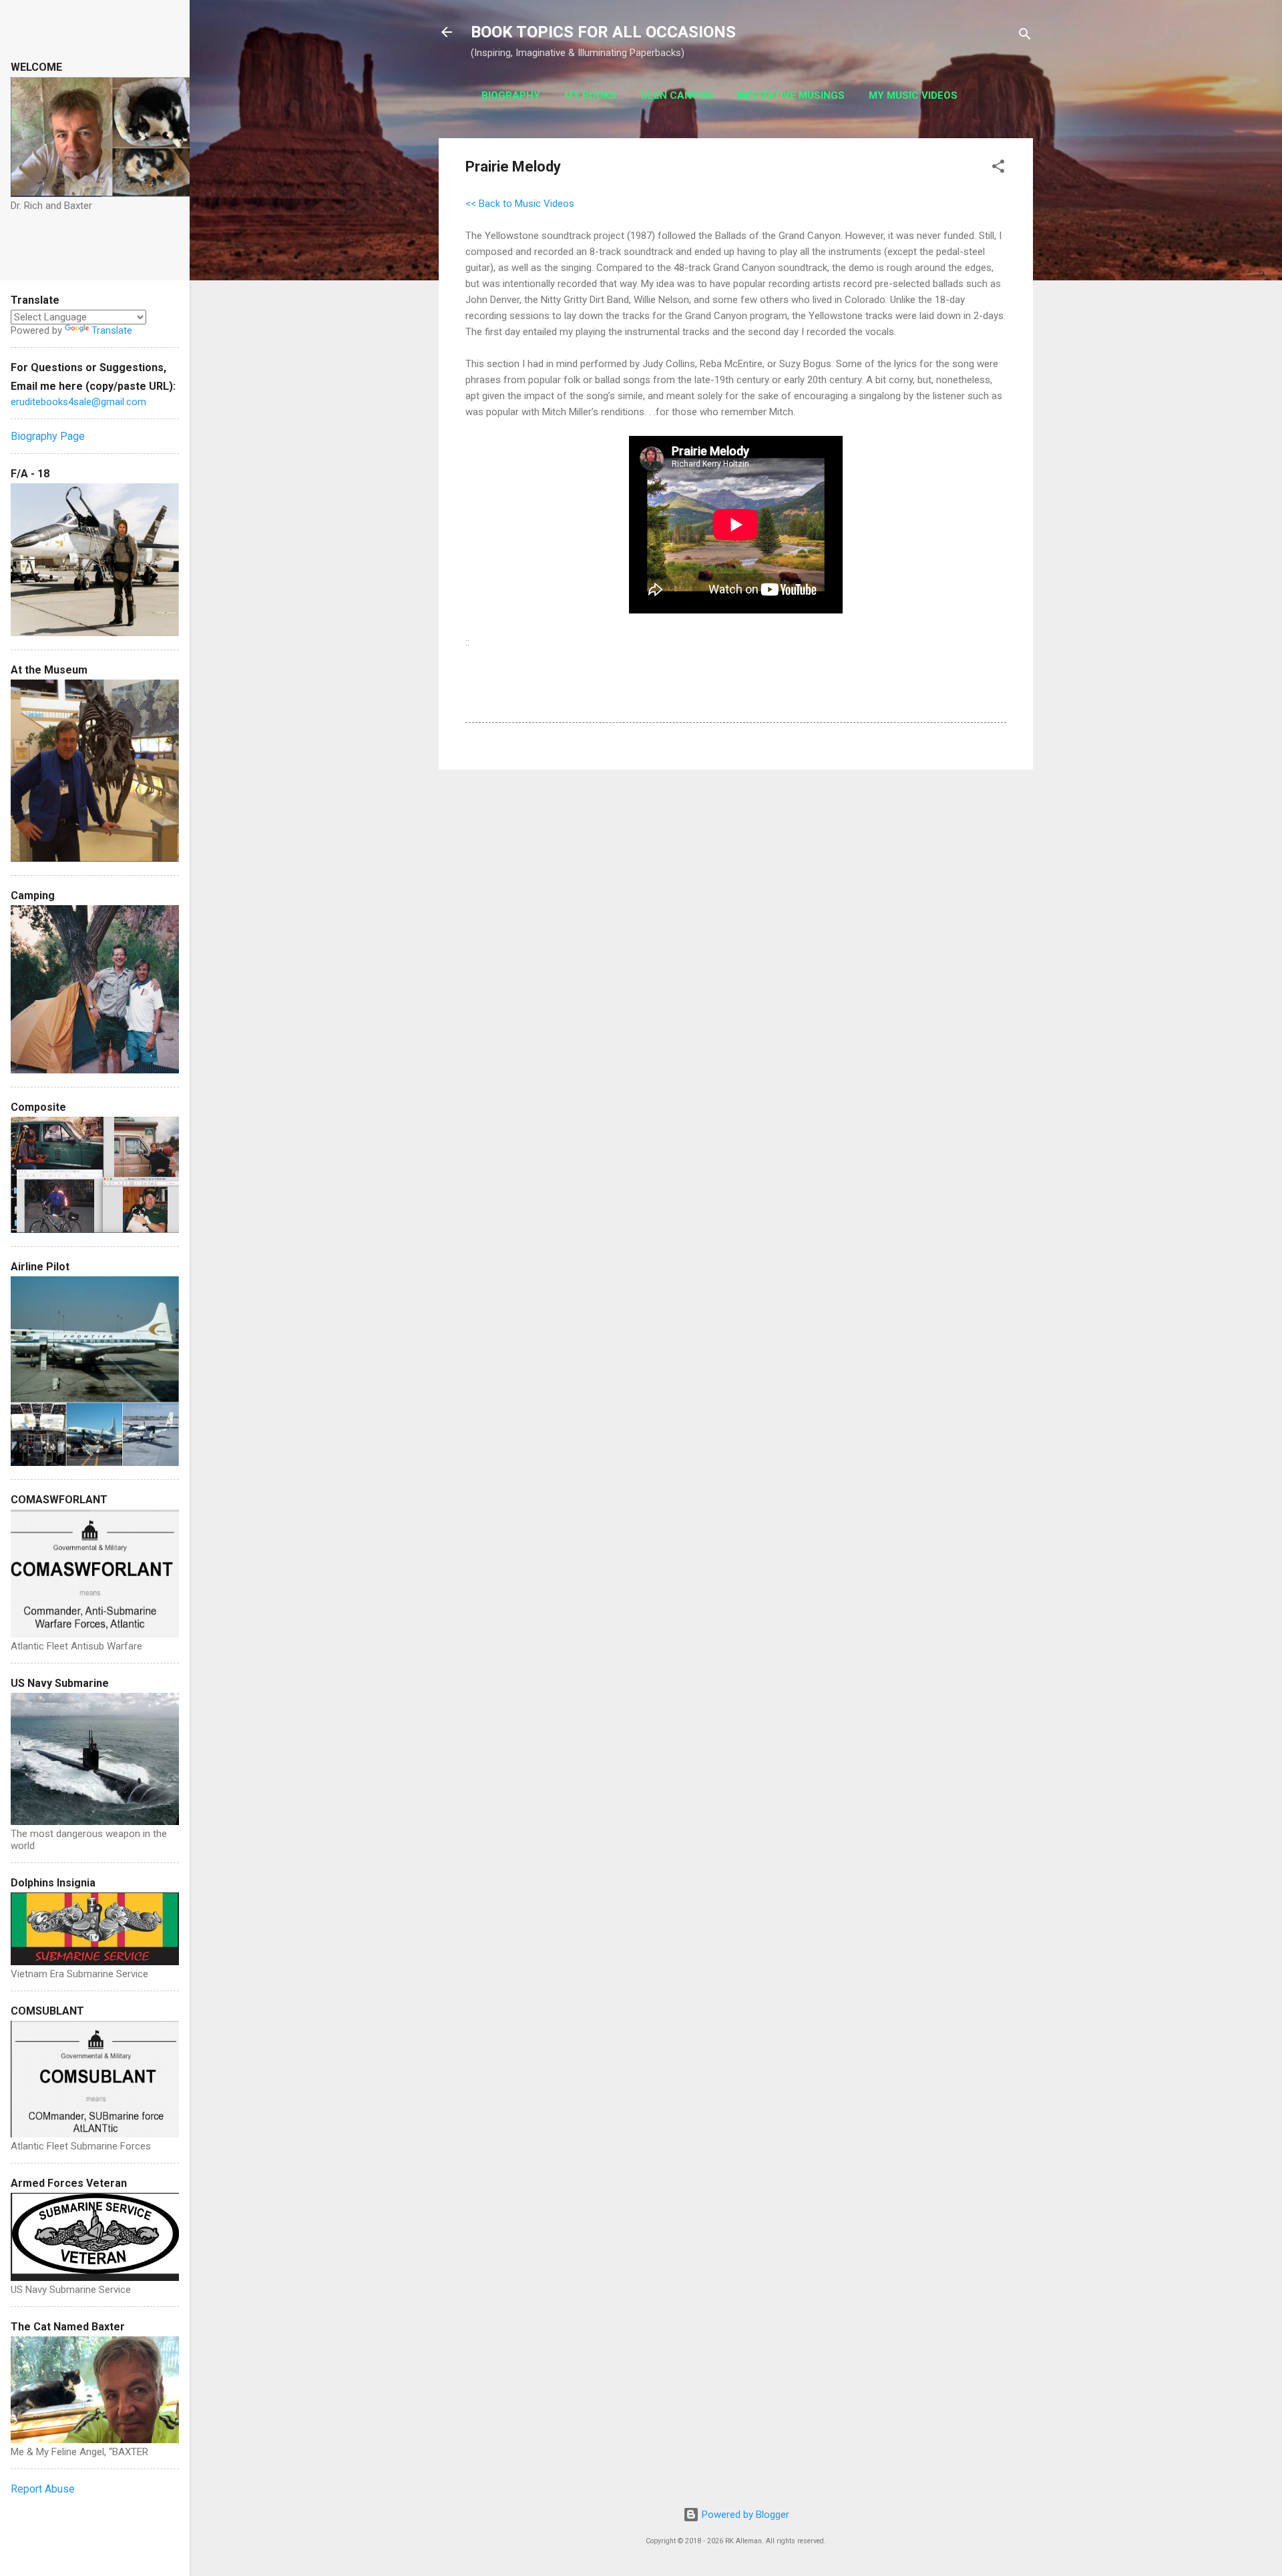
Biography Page (48, 436)
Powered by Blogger (744, 2515)
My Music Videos (913, 95)
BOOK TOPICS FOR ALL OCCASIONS (603, 32)
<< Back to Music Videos (520, 204)
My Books (590, 95)
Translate (112, 330)
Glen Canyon (677, 95)
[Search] (1025, 36)
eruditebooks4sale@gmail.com (78, 402)
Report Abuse (43, 2489)
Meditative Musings (791, 95)
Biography (511, 95)
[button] (998, 169)
